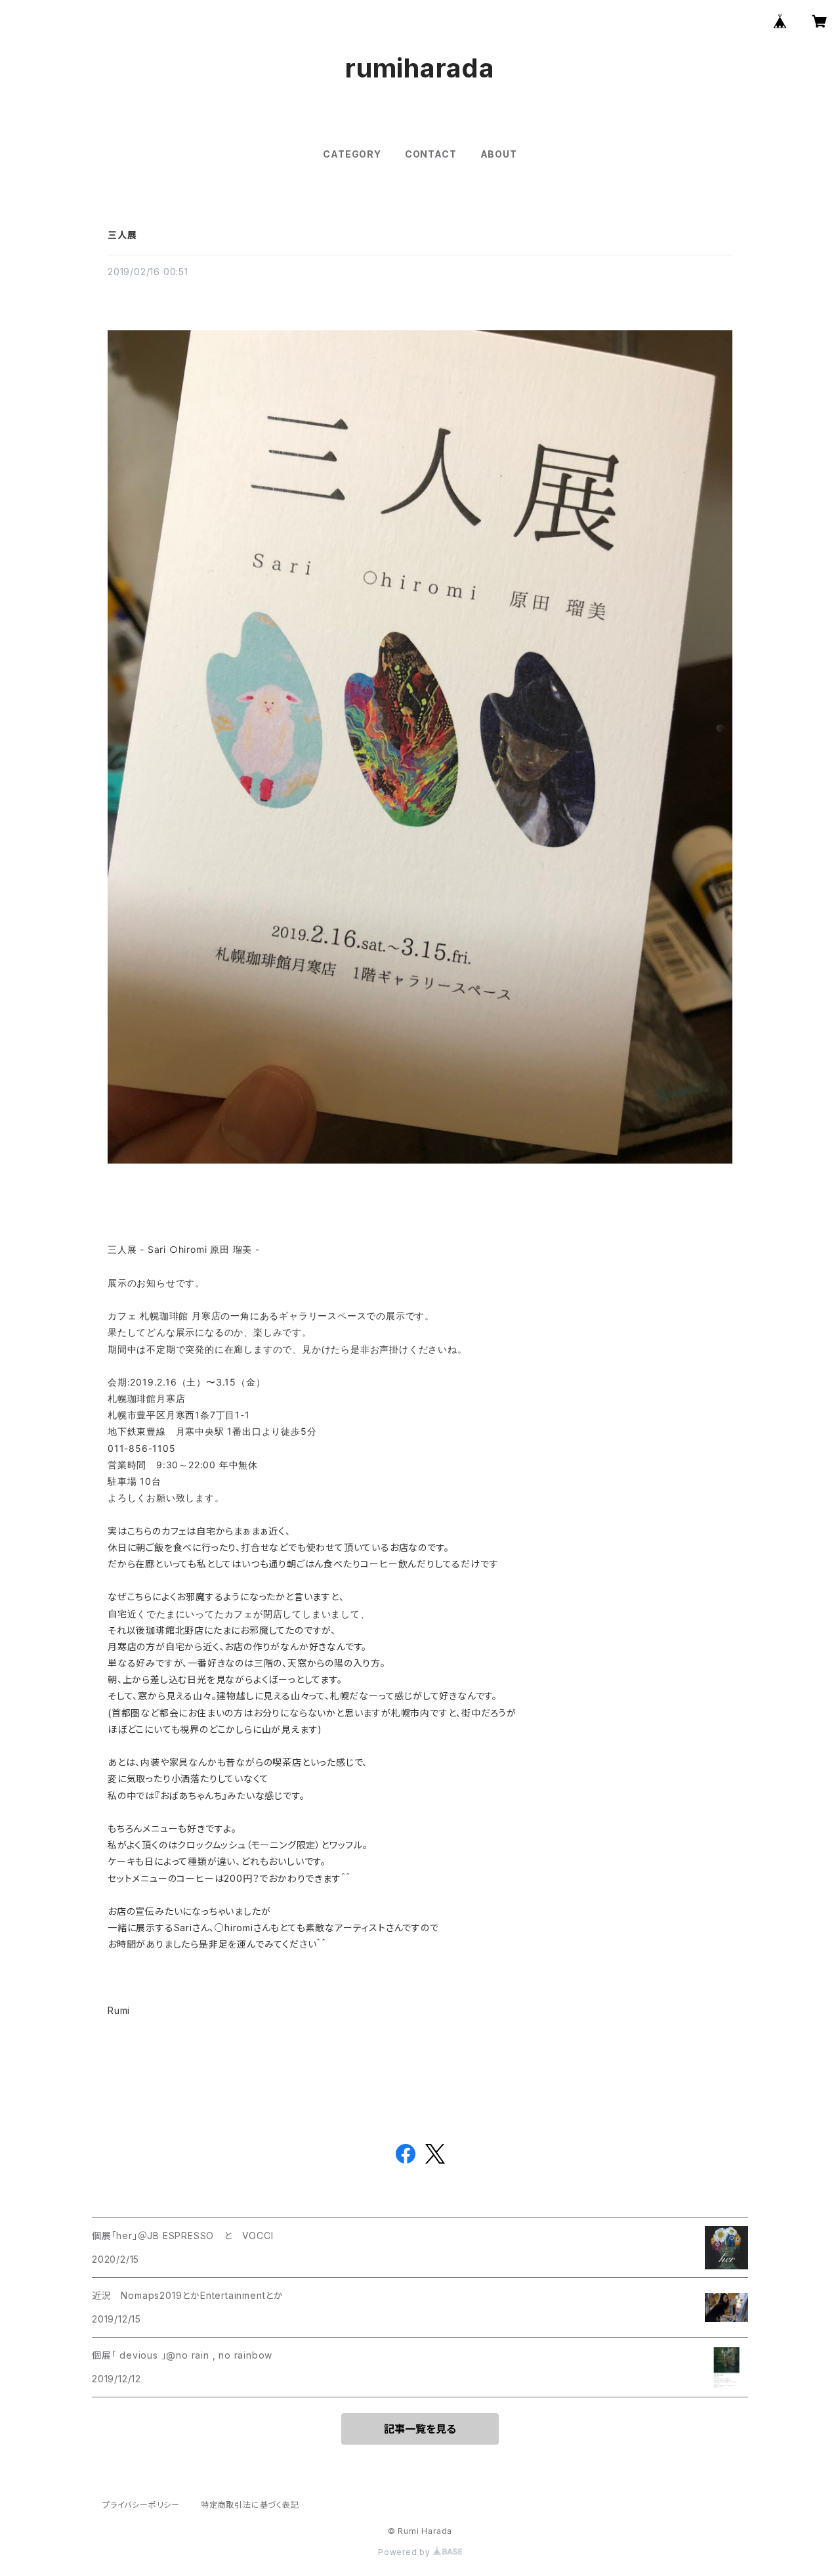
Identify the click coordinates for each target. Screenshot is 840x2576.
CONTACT (431, 154)
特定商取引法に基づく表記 (250, 2505)
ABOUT (499, 154)
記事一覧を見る (420, 2429)
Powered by (406, 2552)
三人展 (122, 235)
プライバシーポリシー (141, 2505)
